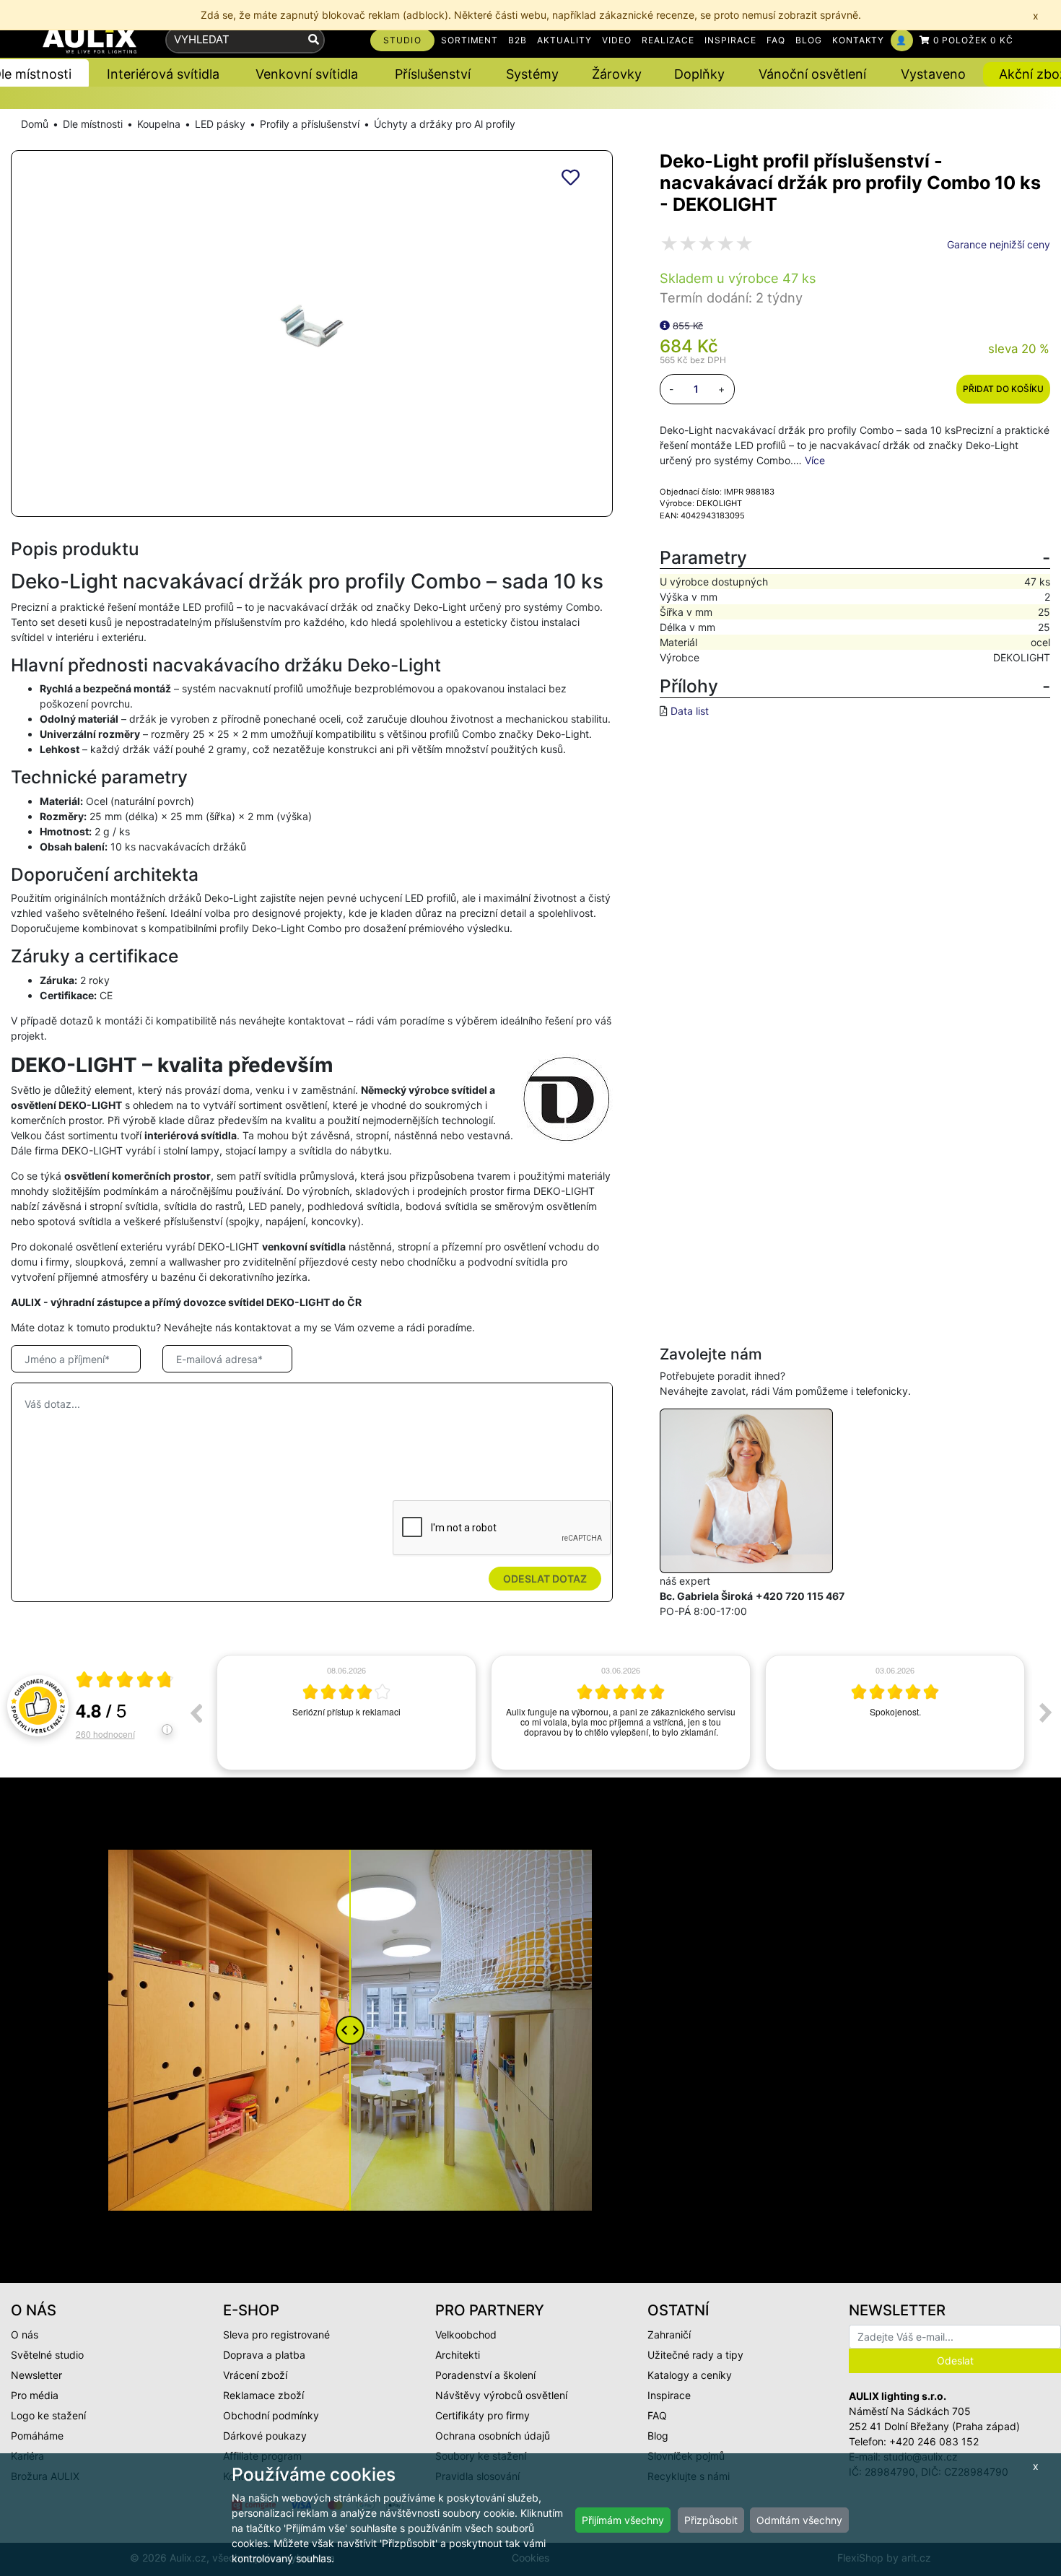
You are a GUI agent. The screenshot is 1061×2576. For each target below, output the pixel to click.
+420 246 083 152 (934, 2441)
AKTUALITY (564, 40)
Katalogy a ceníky (690, 2375)
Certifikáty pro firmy (483, 2415)
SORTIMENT (470, 40)
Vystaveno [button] (933, 74)
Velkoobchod (466, 2334)
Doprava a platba (264, 2355)
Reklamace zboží (263, 2395)
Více (815, 460)
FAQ (776, 40)
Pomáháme (37, 2436)
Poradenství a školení (485, 2375)
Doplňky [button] (699, 74)
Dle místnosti (93, 124)
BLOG (809, 40)
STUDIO (402, 40)
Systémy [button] (532, 74)
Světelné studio (47, 2355)
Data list (690, 711)
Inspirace (669, 2395)
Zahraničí (669, 2334)
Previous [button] (196, 1713)
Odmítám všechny (799, 2520)
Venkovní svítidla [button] (307, 74)
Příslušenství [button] (433, 74)
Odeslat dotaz (545, 1579)
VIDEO (617, 40)
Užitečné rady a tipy (695, 2355)
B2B (518, 40)
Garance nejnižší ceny (999, 244)
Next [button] (1046, 1713)
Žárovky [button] (617, 74)
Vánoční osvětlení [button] (812, 74)
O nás (25, 2334)
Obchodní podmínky (271, 2415)
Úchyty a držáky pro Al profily (445, 124)
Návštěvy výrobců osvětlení (501, 2395)
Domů (35, 124)
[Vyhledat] (314, 40)
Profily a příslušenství (310, 124)
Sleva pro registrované (276, 2334)
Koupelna (159, 124)
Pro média (35, 2395)
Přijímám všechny (623, 2520)
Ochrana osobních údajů (493, 2436)
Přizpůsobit (711, 2520)
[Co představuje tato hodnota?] (665, 325)
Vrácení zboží (255, 2375)
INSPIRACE (730, 40)
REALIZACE (668, 40)
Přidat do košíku (1003, 389)
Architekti (458, 2355)
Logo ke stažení (48, 2415)
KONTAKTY (859, 40)
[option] (346, 1713)
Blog (658, 2436)
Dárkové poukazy (265, 2436)
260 (105, 1734)
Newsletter (36, 2375)
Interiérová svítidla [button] (163, 74)
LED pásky (220, 124)
